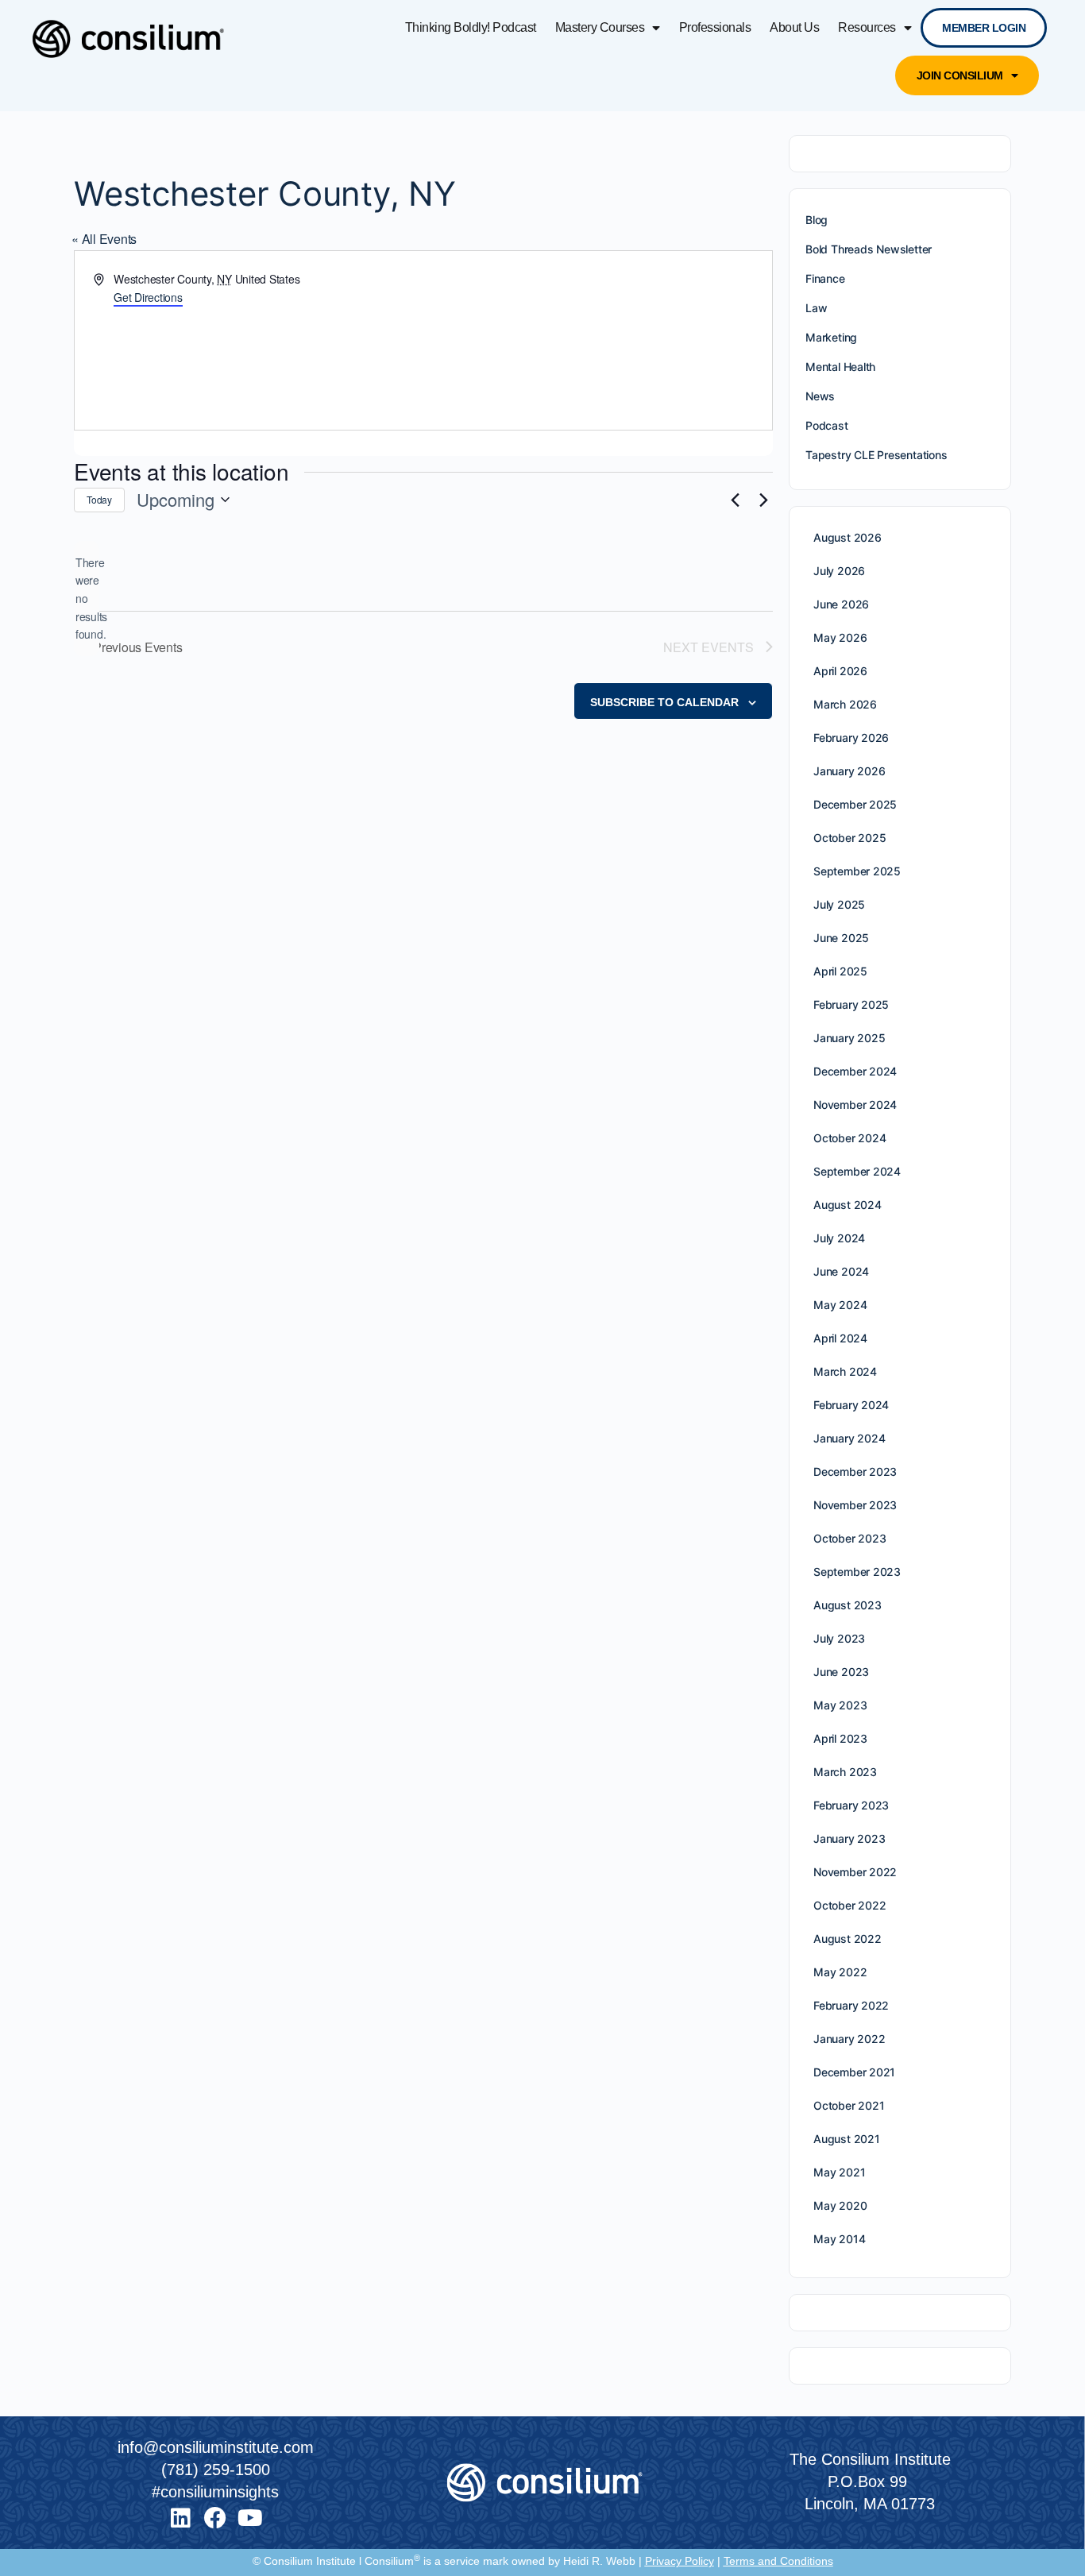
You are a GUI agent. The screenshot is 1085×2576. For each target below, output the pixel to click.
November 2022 (855, 1872)
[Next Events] (763, 500)
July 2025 (839, 904)
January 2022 (849, 2039)
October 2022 (849, 1905)
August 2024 (848, 1205)
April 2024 (840, 1338)
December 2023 (855, 1471)
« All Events (104, 239)
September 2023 (857, 1572)
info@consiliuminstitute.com (216, 2447)
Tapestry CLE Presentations (876, 455)
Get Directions (148, 297)
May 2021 (839, 2172)
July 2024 (839, 1238)
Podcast (827, 425)
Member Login (984, 28)
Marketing (831, 337)
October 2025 (849, 838)
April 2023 (840, 1738)
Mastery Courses (600, 27)
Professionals (715, 27)
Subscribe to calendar (664, 702)
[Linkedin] (180, 2518)
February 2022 (851, 2005)
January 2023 (849, 1838)
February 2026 (851, 738)
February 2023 (851, 1805)
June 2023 (841, 1672)
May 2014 (839, 2239)
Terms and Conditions (778, 2561)
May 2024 (840, 1305)
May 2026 (840, 637)
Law (816, 308)
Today (99, 499)
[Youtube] (250, 2518)
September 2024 (857, 1171)
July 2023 (839, 1638)
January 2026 (849, 771)
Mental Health (840, 367)
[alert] (87, 599)
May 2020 (840, 2205)
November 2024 (855, 1105)
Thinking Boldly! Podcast (471, 27)
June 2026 (841, 604)
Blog (817, 220)
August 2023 (848, 1605)
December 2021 (854, 2072)
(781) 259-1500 (216, 2470)
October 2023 (849, 1538)
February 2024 (851, 1405)
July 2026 (839, 571)
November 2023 (855, 1505)
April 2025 (840, 971)
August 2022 (848, 1939)
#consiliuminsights (215, 2492)
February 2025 (851, 1004)
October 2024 (849, 1138)
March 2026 (845, 704)
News (820, 396)
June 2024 (841, 1271)
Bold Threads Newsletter (869, 249)
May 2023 (840, 1705)
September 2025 (857, 871)
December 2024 (855, 1071)
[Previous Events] (735, 500)
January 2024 (849, 1438)
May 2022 (840, 1972)
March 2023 (845, 1772)
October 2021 (849, 2105)
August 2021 (847, 2139)
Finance (825, 278)
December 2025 (855, 804)
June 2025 (841, 938)
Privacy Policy (680, 2561)
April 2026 (840, 671)
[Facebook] (215, 2518)
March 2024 (845, 1371)
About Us (794, 27)
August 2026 (848, 537)
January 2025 (849, 1038)
